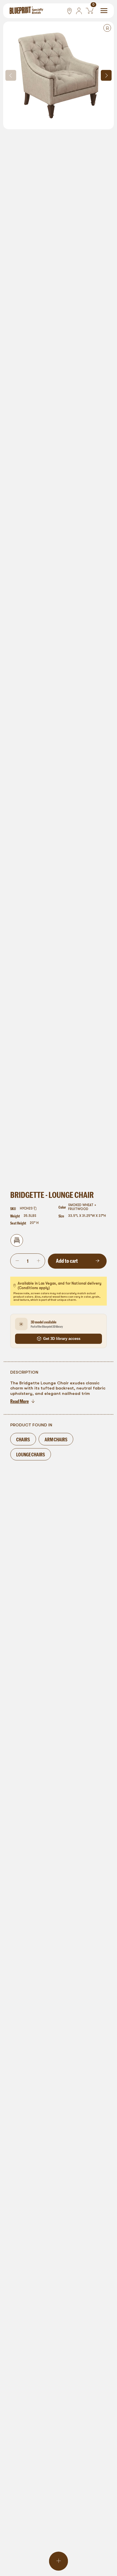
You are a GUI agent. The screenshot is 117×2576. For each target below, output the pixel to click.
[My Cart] (90, 11)
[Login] (79, 11)
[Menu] (104, 11)
